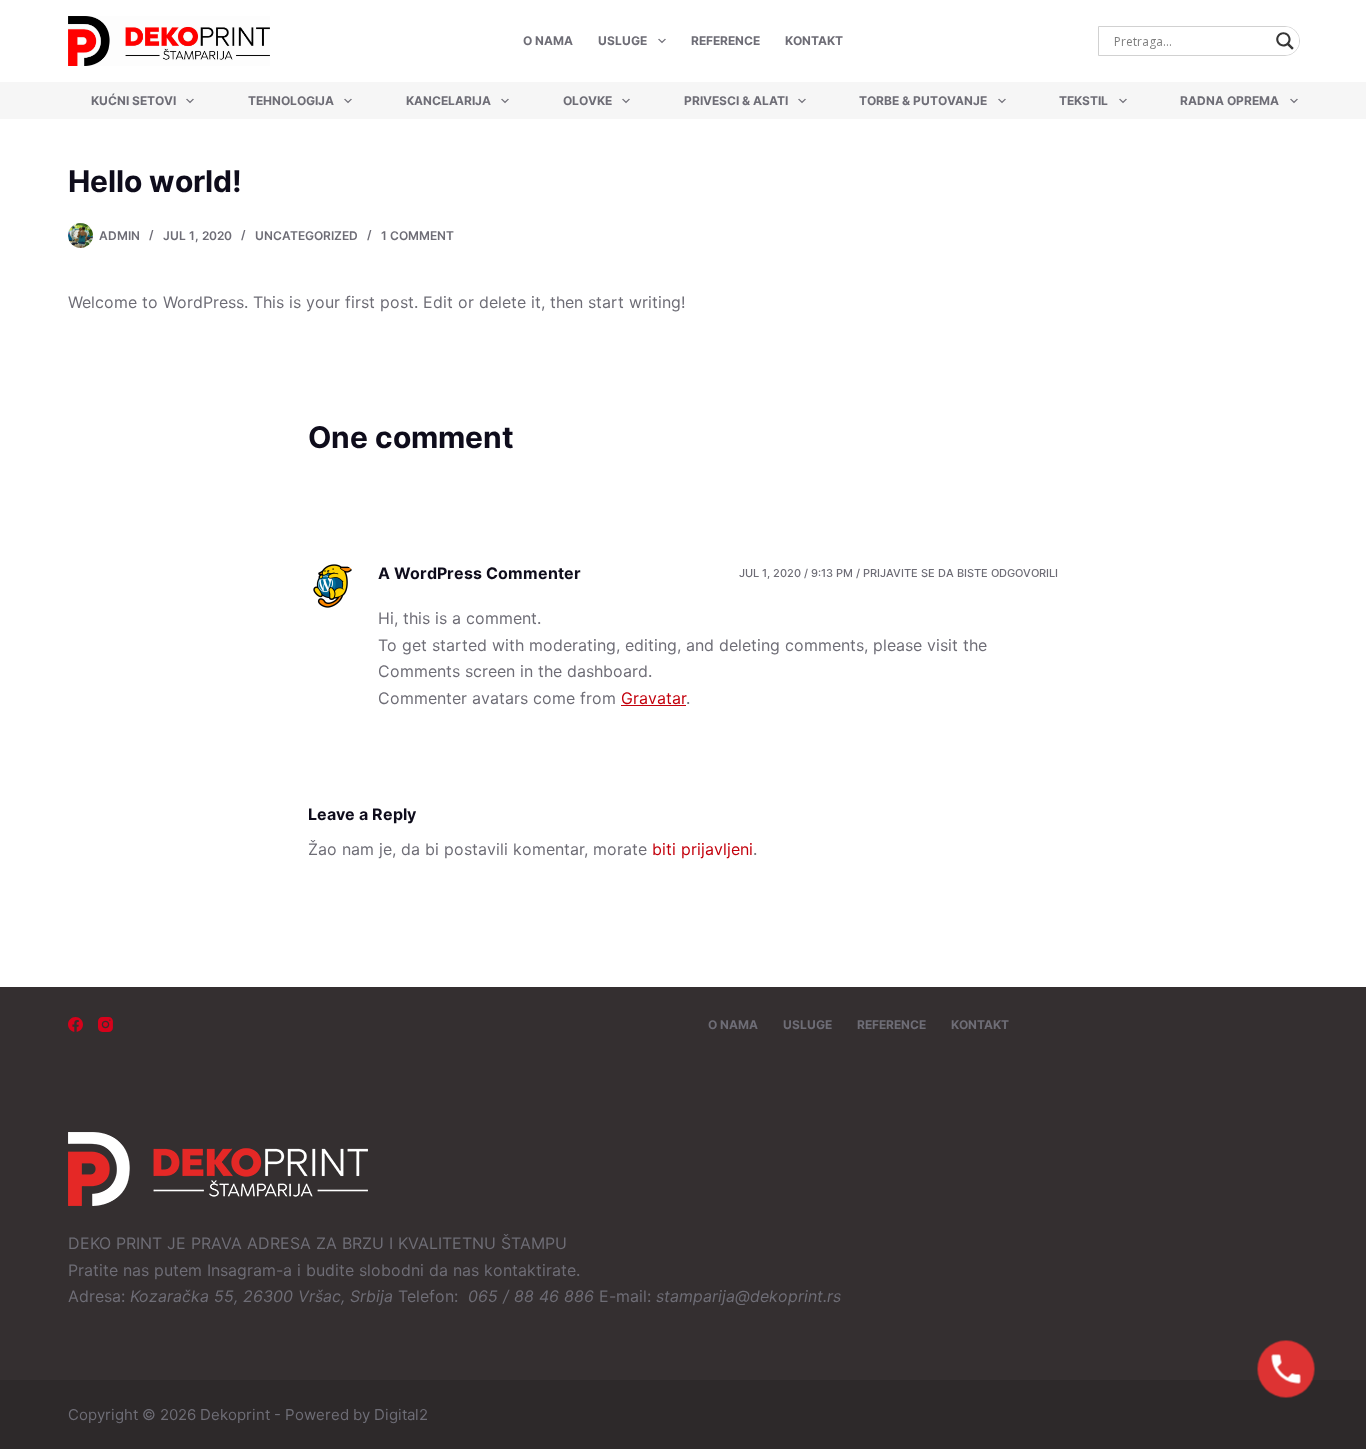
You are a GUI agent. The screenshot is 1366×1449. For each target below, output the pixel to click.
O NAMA (548, 40)
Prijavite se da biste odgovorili (960, 573)
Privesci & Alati (736, 100)
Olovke (587, 100)
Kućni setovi (133, 100)
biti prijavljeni (702, 849)
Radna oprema (1229, 100)
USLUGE (622, 40)
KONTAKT (814, 40)
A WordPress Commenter (479, 573)
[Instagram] (105, 1024)
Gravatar (653, 698)
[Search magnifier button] (1285, 41)
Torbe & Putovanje (923, 100)
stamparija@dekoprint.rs (748, 1296)
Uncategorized (306, 235)
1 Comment (417, 235)
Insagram (241, 1270)
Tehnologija (291, 100)
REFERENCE (725, 40)
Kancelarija (448, 100)
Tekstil (1083, 100)
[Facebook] (75, 1024)
